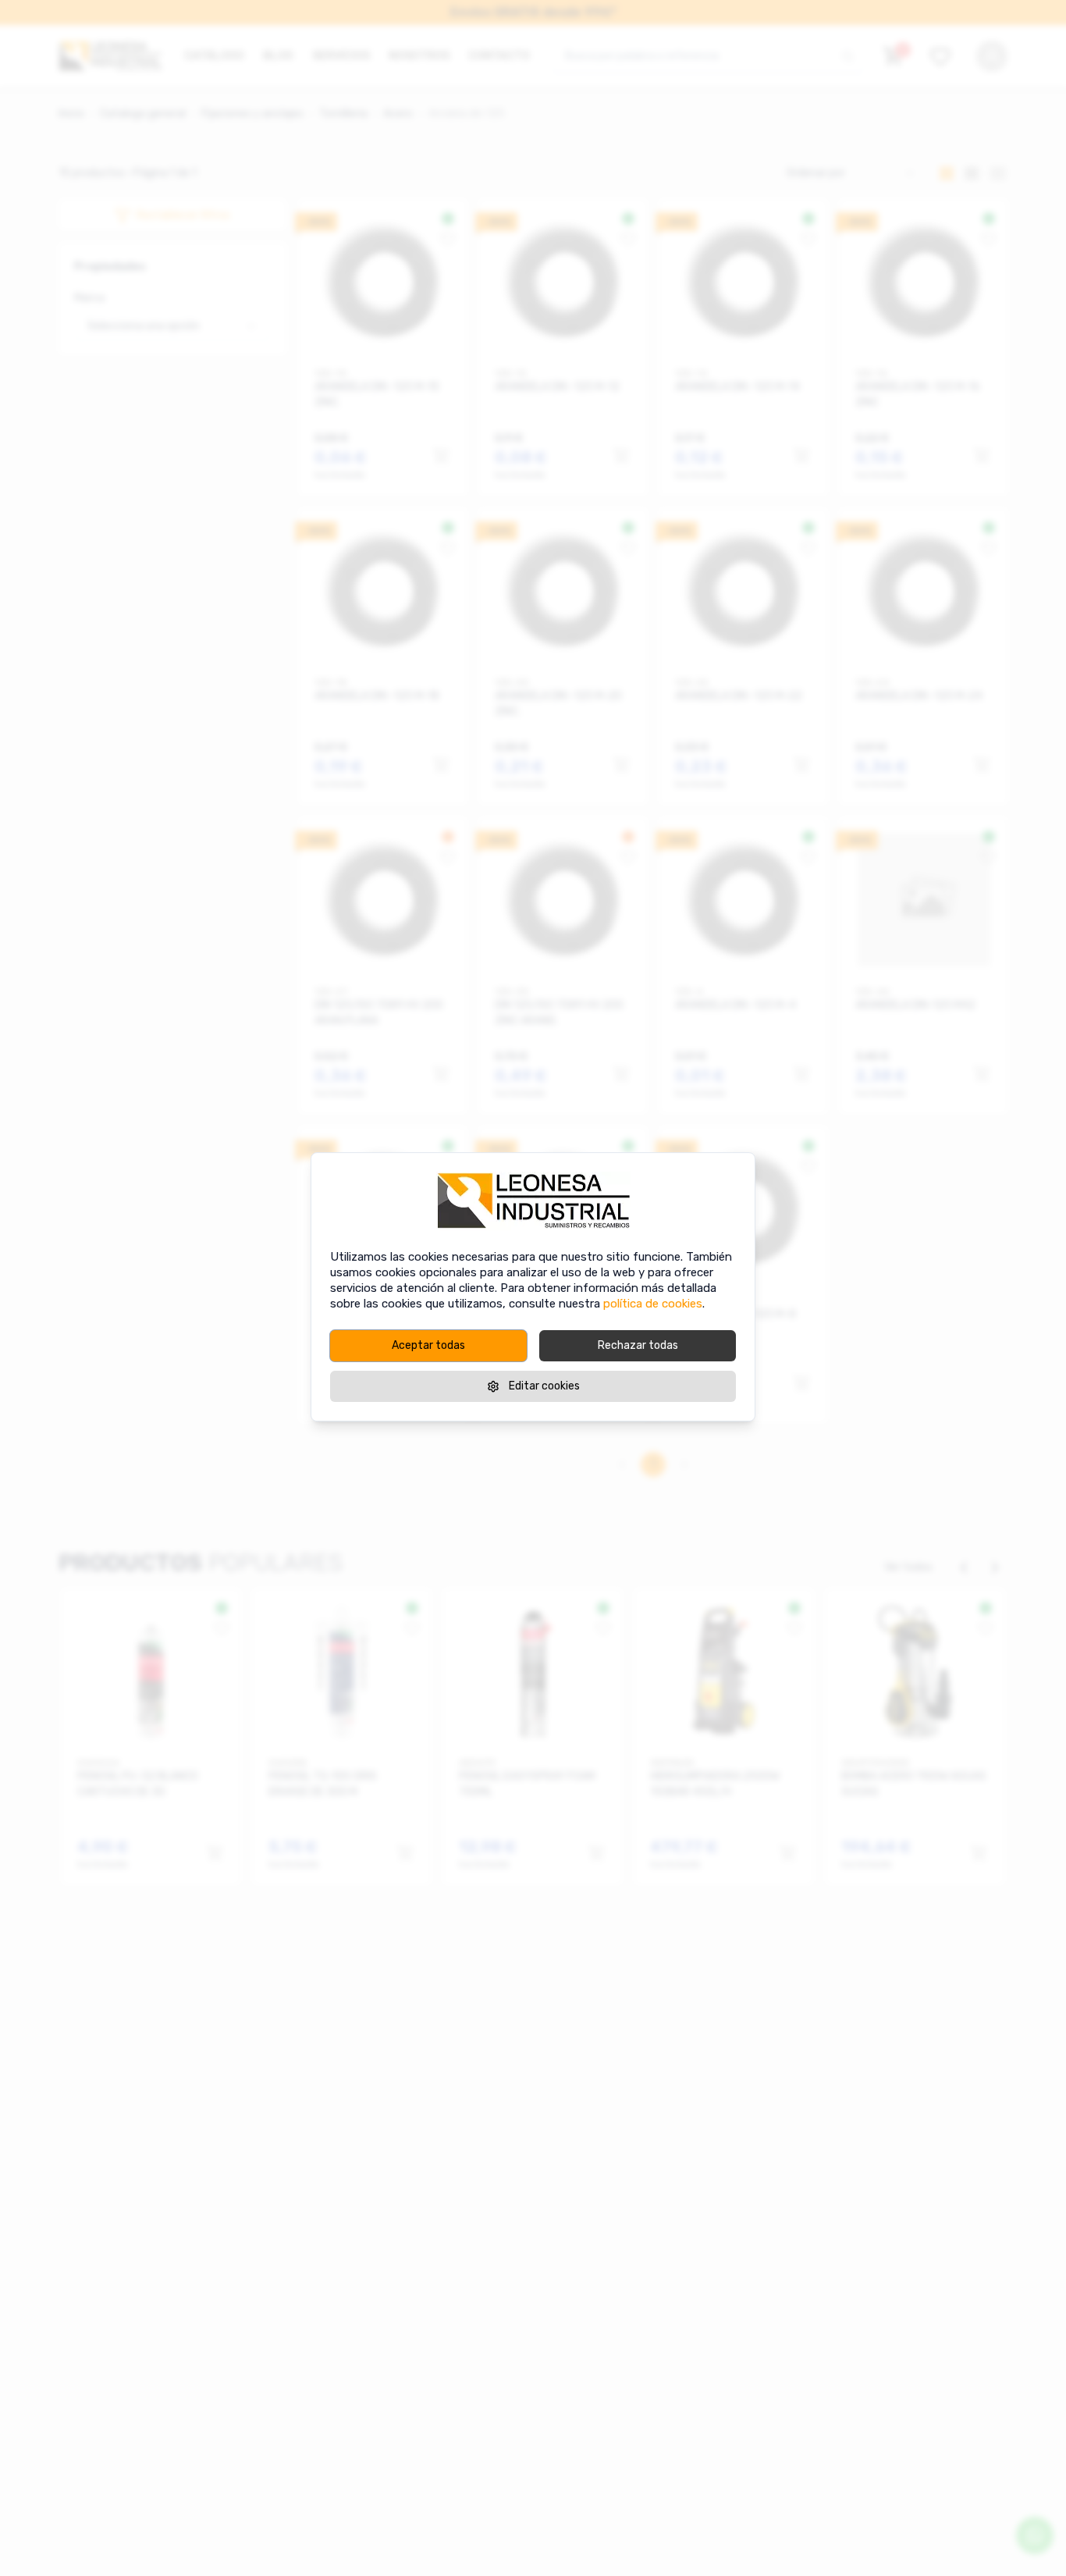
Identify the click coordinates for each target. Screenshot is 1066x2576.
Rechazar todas (638, 1345)
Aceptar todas (428, 1345)
